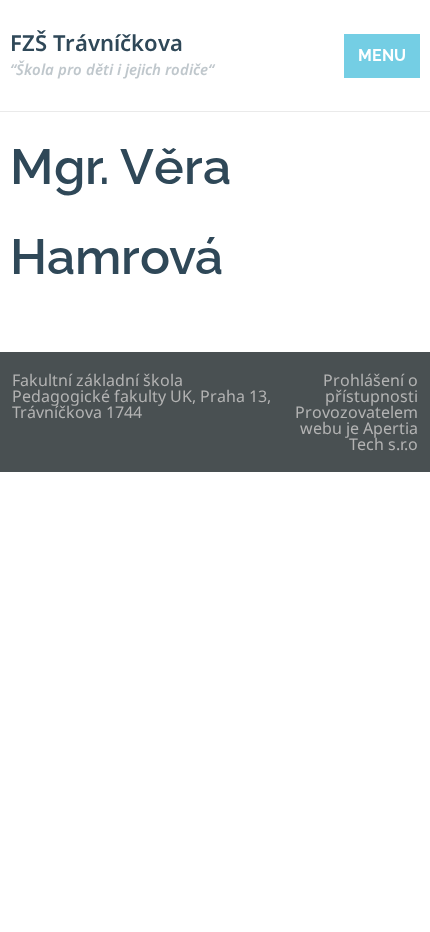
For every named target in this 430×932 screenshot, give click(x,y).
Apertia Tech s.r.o (383, 436)
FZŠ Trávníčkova (112, 53)
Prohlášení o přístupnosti (370, 388)
